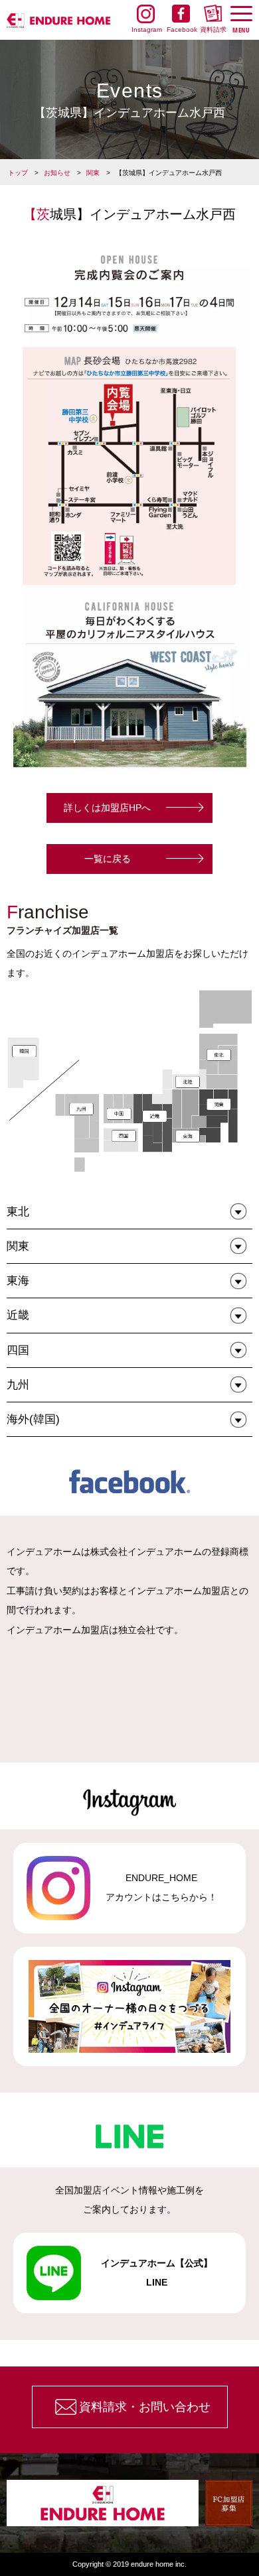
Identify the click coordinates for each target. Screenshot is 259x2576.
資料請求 (213, 30)
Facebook (181, 30)
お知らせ (57, 173)
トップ (18, 173)
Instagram (146, 30)
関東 (93, 173)
